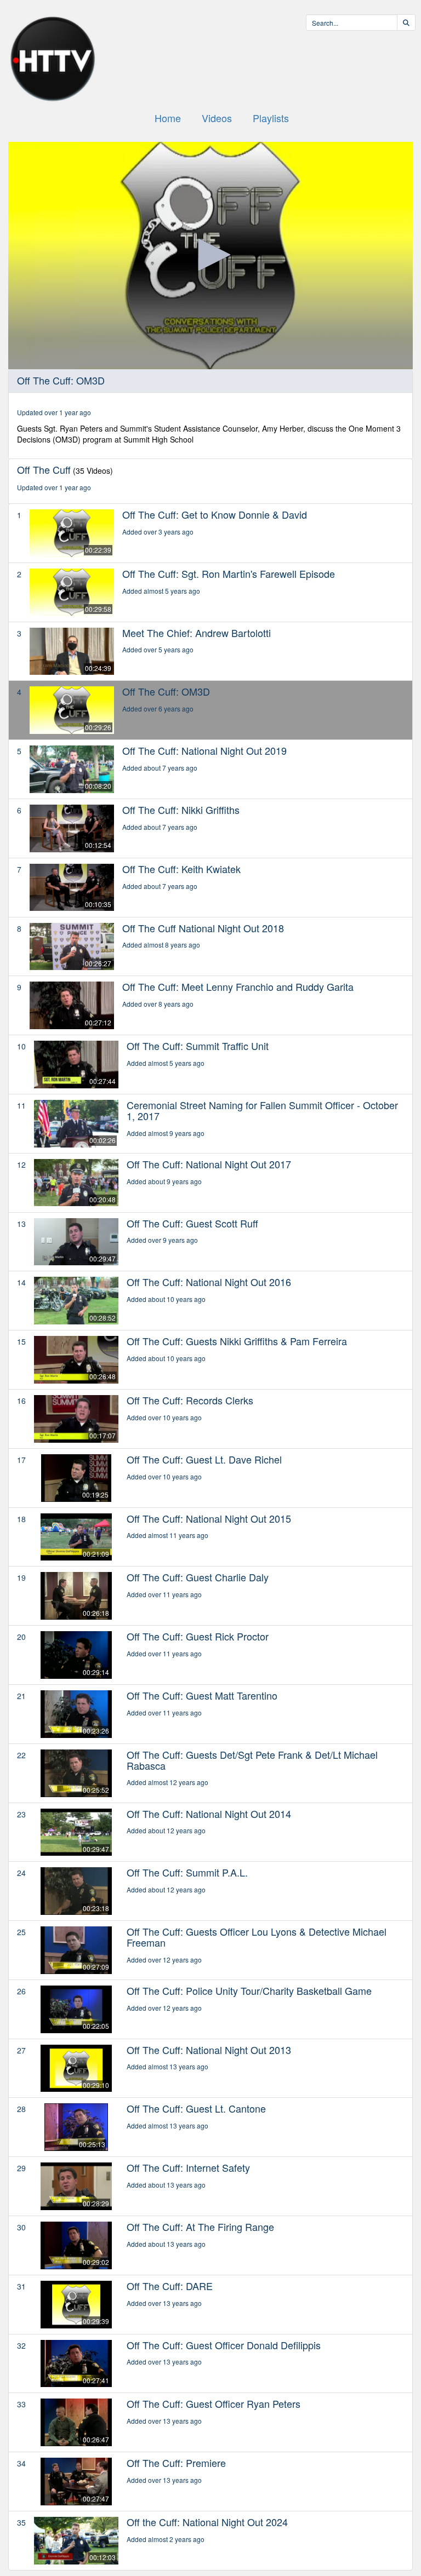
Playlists (271, 118)
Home (168, 118)
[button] (210, 255)
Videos (217, 118)
